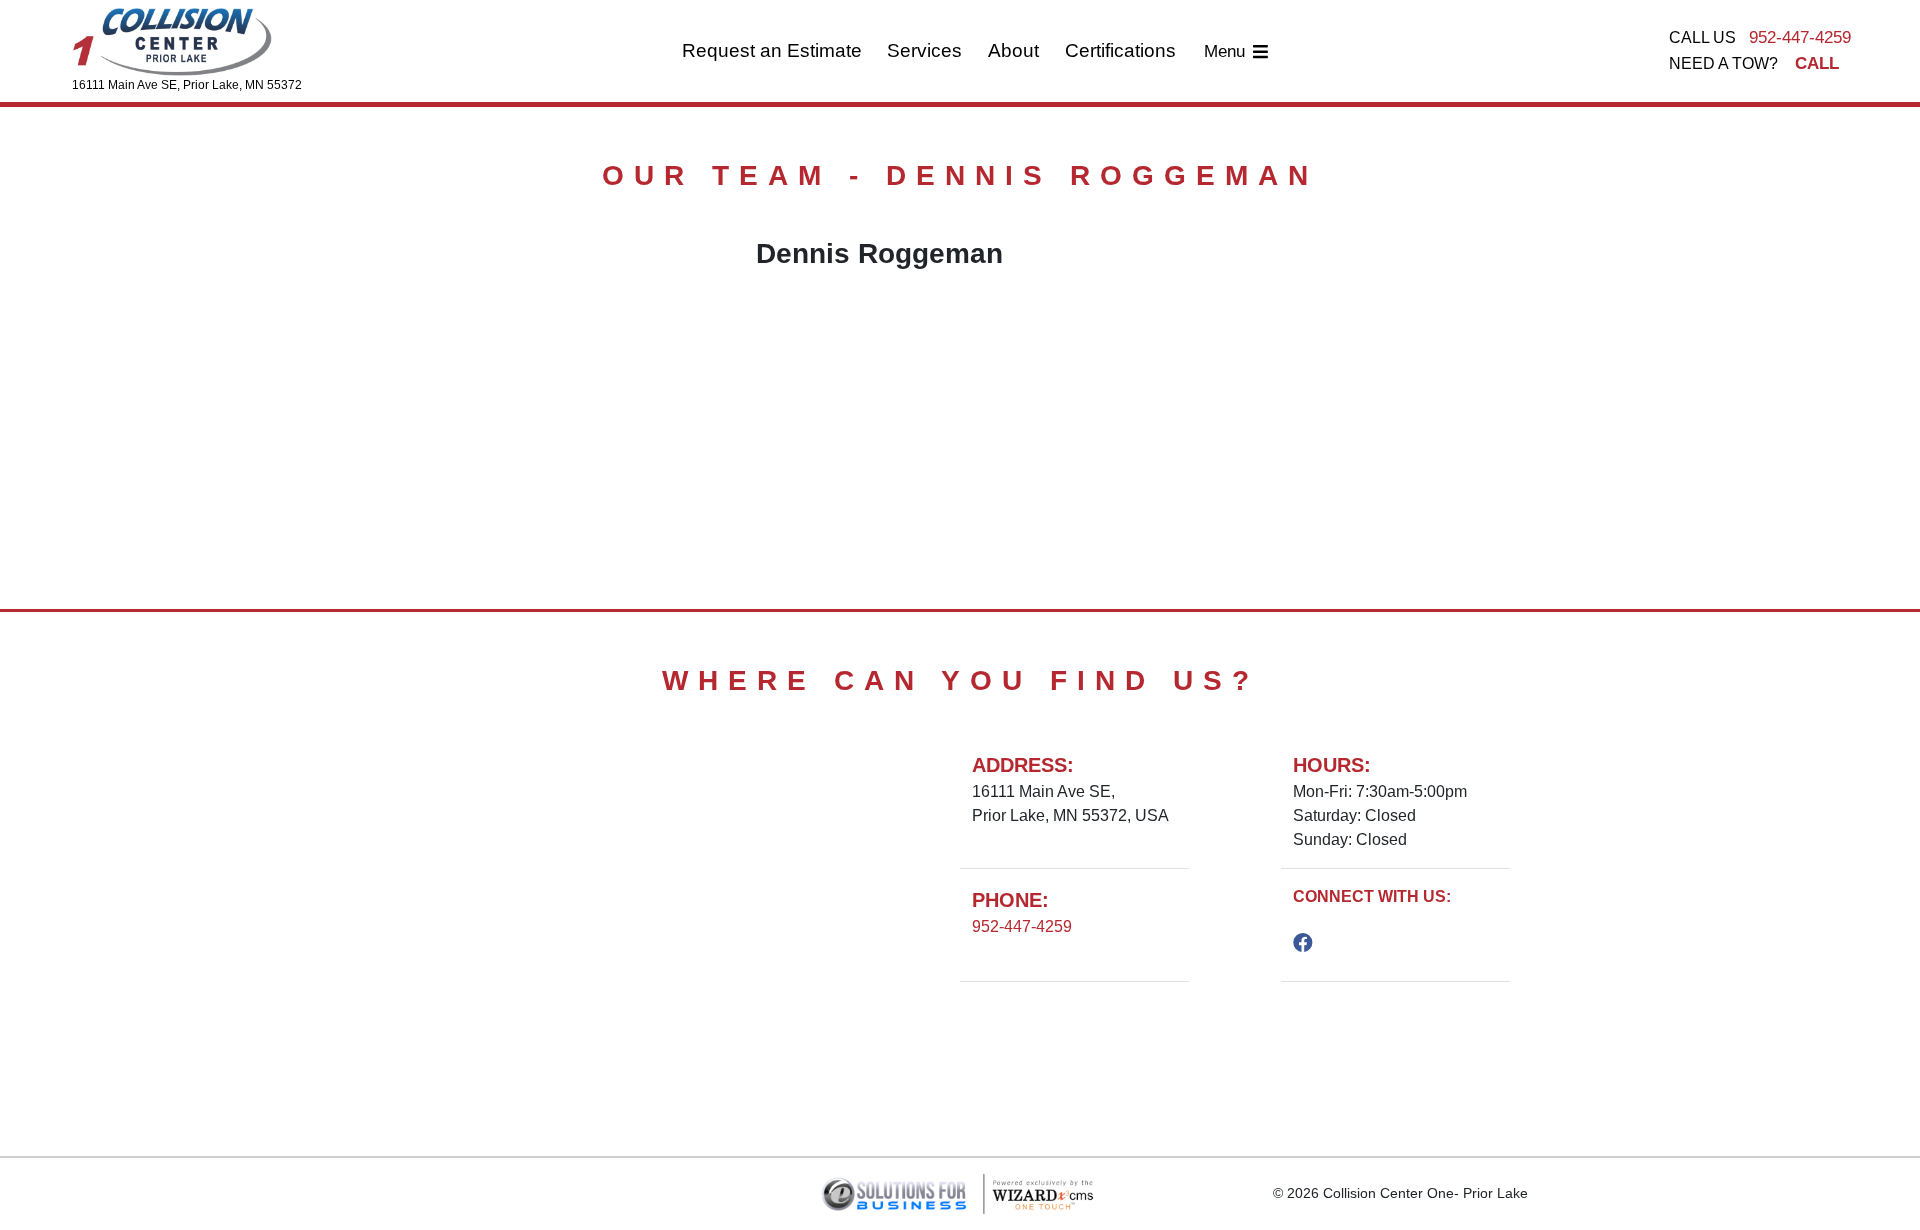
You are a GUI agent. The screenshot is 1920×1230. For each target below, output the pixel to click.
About (1013, 50)
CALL (1817, 63)
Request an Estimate (772, 50)
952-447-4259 (1800, 37)
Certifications (1120, 50)
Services (924, 50)
